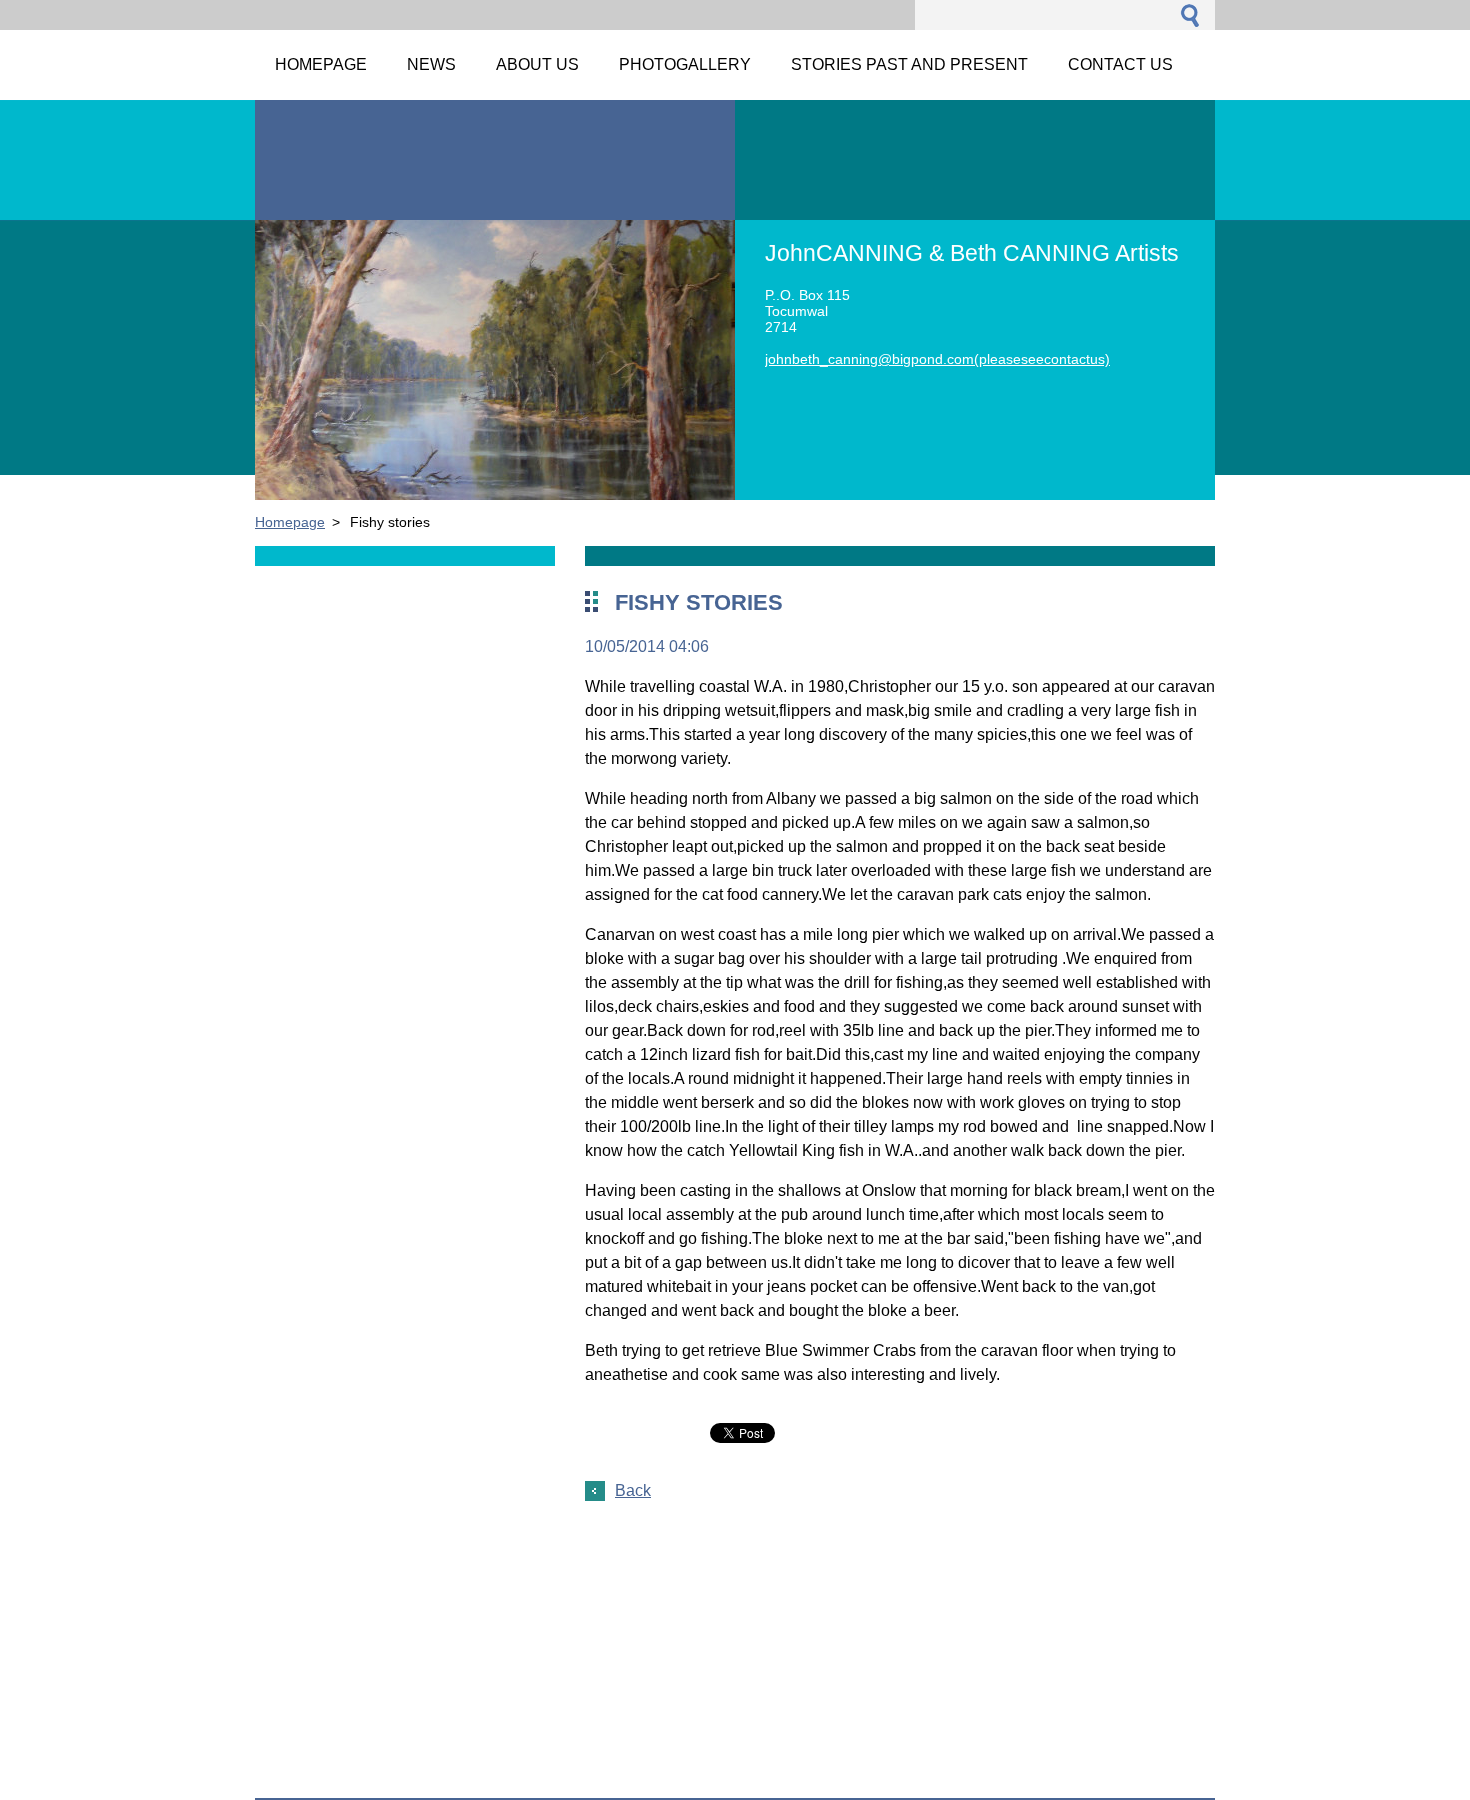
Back (633, 1490)
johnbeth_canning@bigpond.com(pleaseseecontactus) (937, 359)
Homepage (290, 522)
